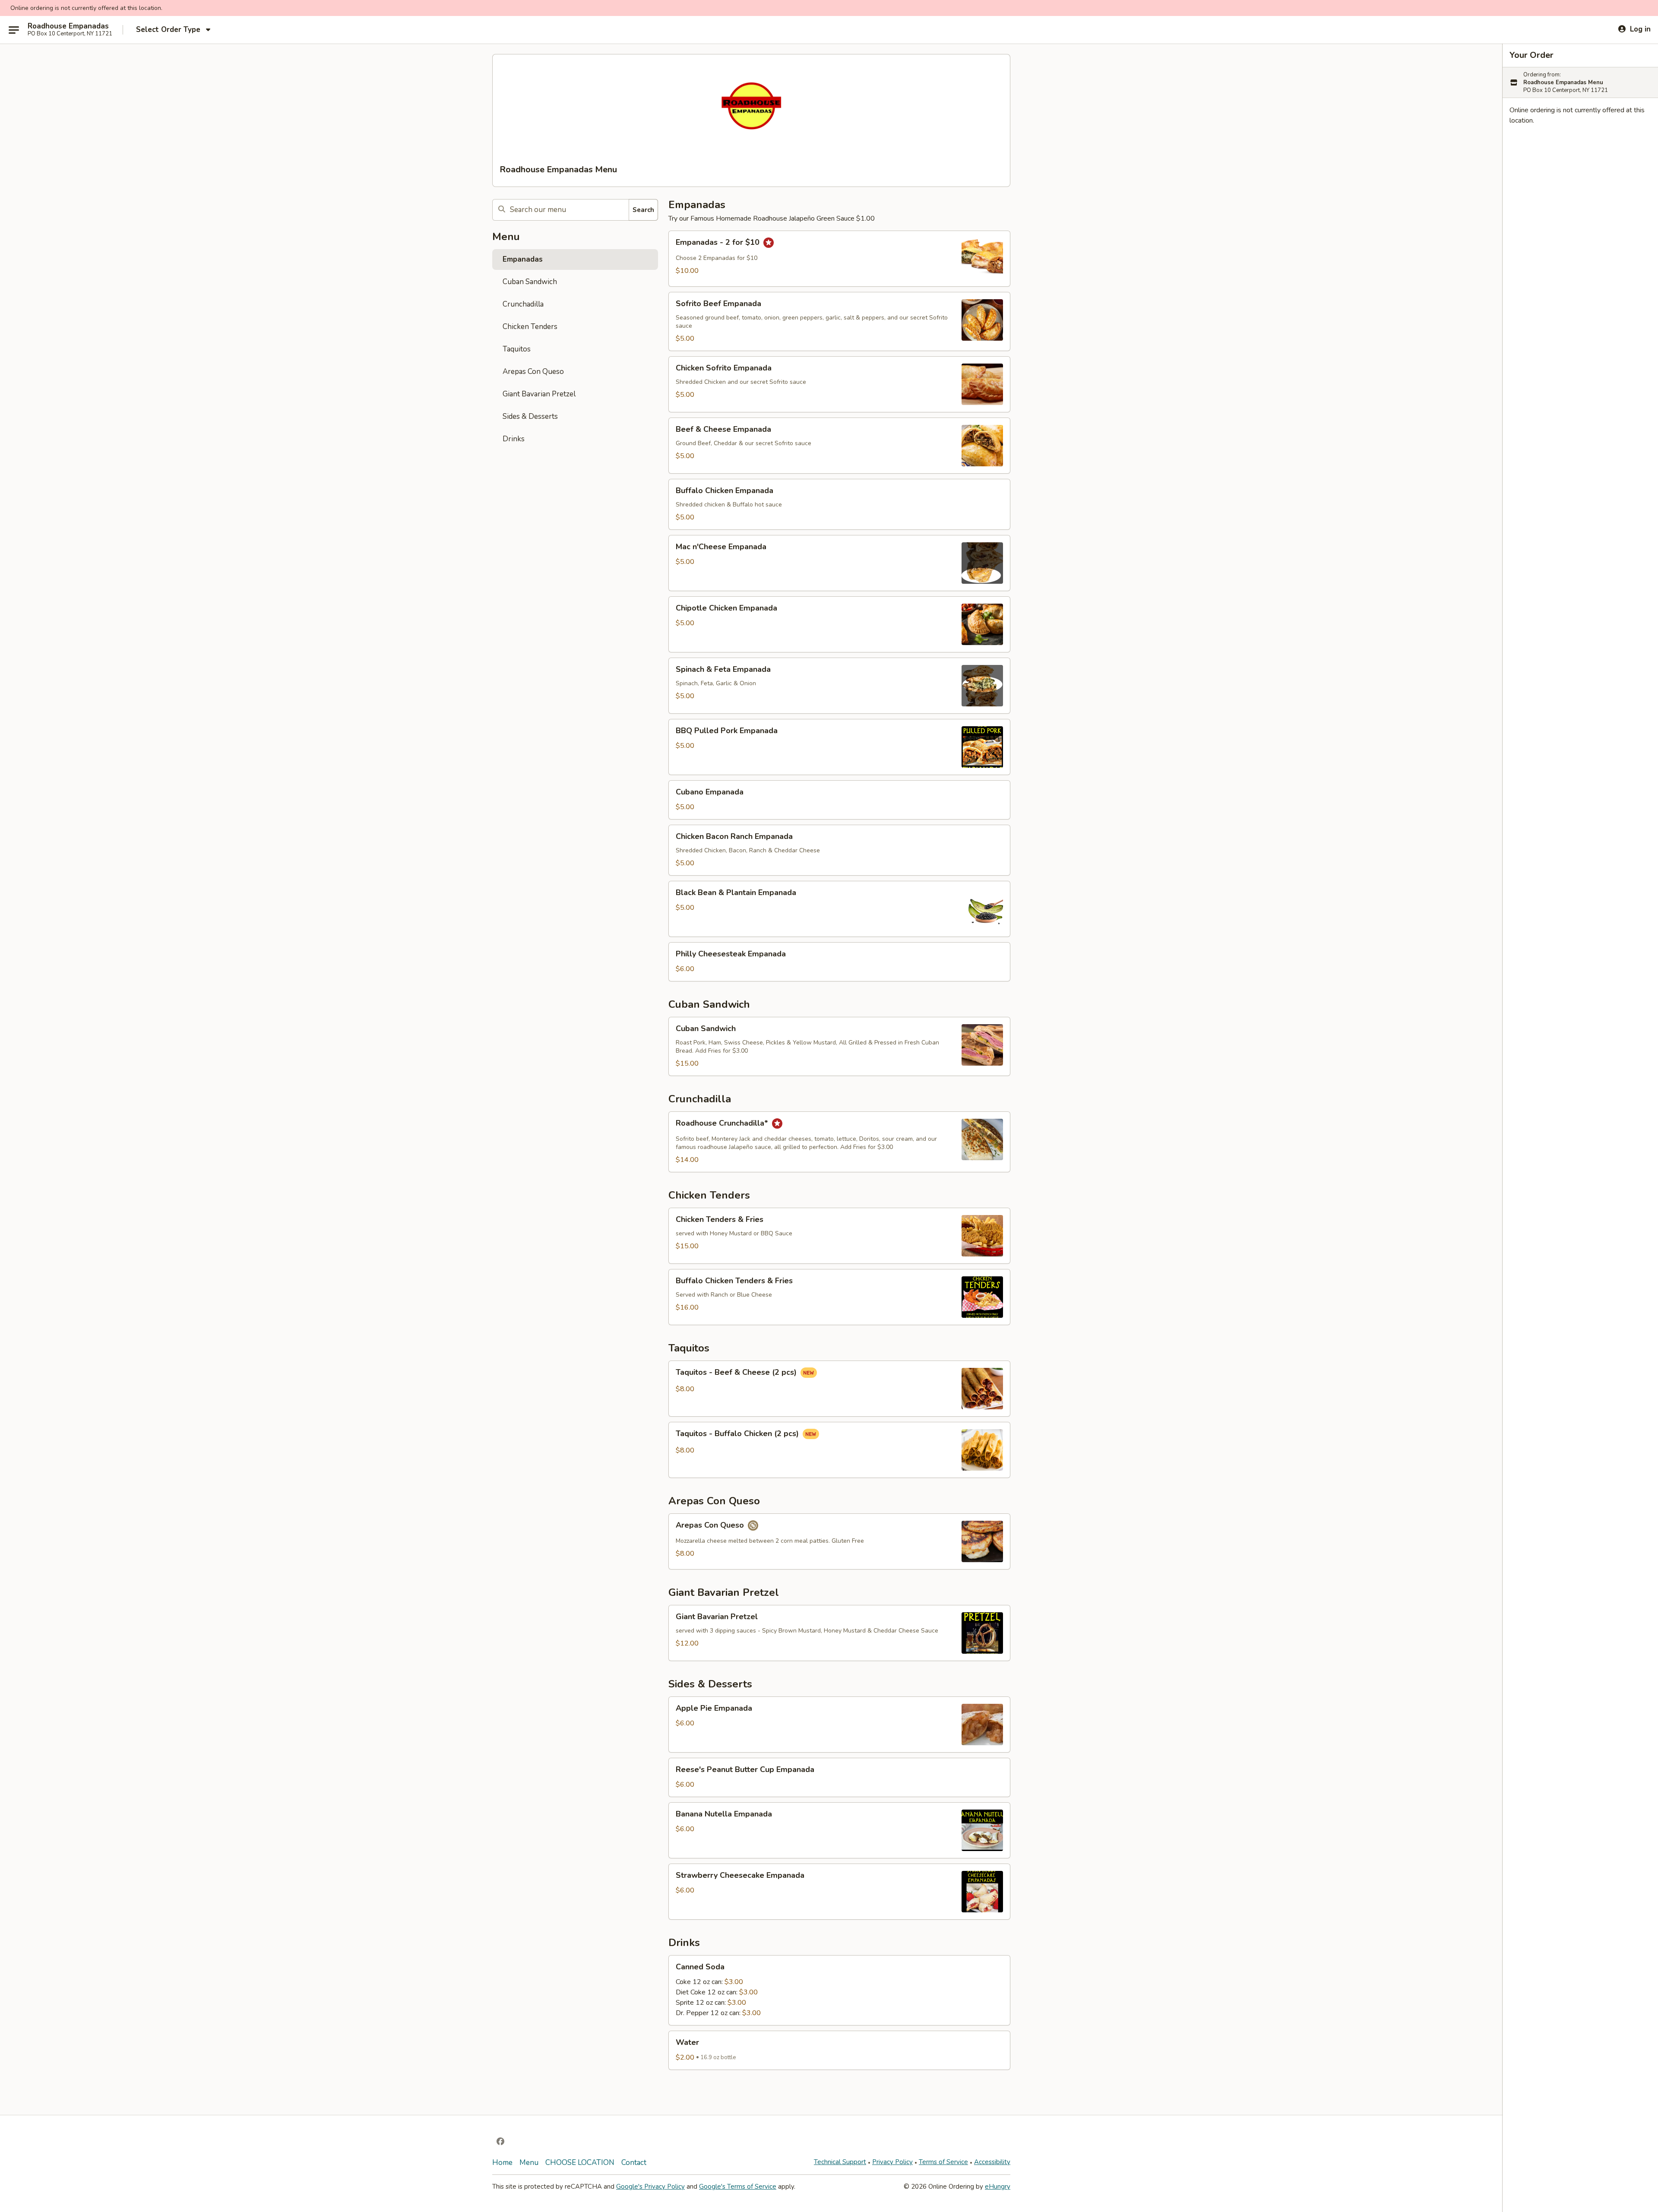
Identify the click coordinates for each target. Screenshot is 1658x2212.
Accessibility (992, 2162)
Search (643, 210)
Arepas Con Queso (533, 372)
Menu (529, 2163)
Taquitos (517, 349)
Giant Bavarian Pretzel (539, 394)
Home (502, 2163)
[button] (839, 259)
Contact (634, 2163)
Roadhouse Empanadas (68, 26)
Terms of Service (943, 2162)
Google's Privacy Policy (650, 2187)
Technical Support (840, 2162)
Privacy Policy (892, 2162)
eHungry (998, 2187)
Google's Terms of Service (738, 2187)
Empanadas (523, 259)
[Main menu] (14, 30)
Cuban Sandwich (530, 282)
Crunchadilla (523, 304)
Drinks (514, 439)
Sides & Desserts (530, 416)
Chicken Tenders (530, 327)
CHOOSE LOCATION (580, 2163)
